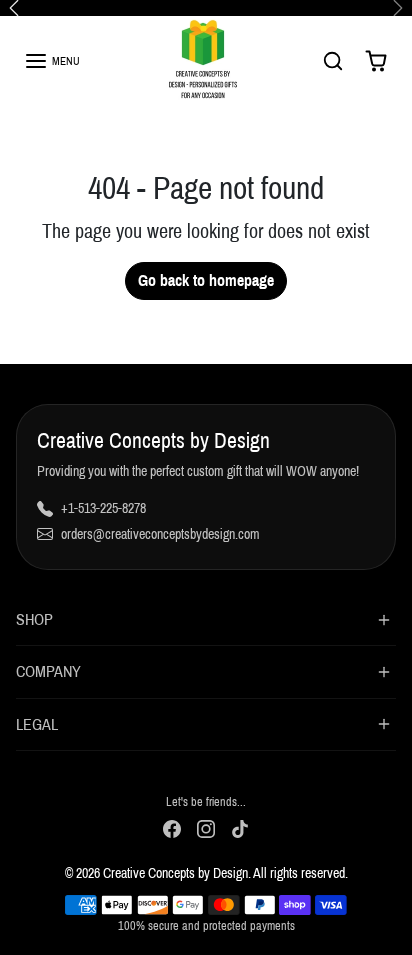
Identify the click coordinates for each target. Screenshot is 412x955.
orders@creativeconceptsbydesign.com (160, 534)
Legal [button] (37, 724)
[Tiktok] (240, 828)
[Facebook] (172, 828)
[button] (52, 61)
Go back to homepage (206, 280)
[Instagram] (206, 828)
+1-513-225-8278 (103, 508)
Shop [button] (34, 619)
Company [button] (48, 671)
